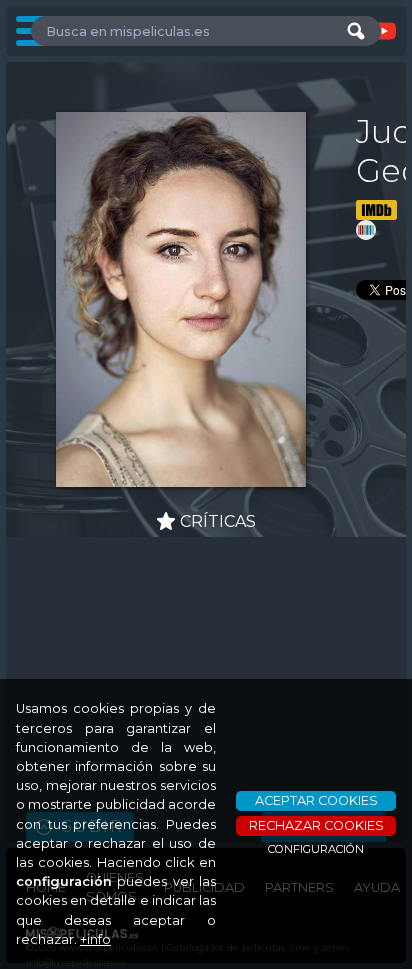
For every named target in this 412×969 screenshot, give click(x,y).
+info (95, 939)
